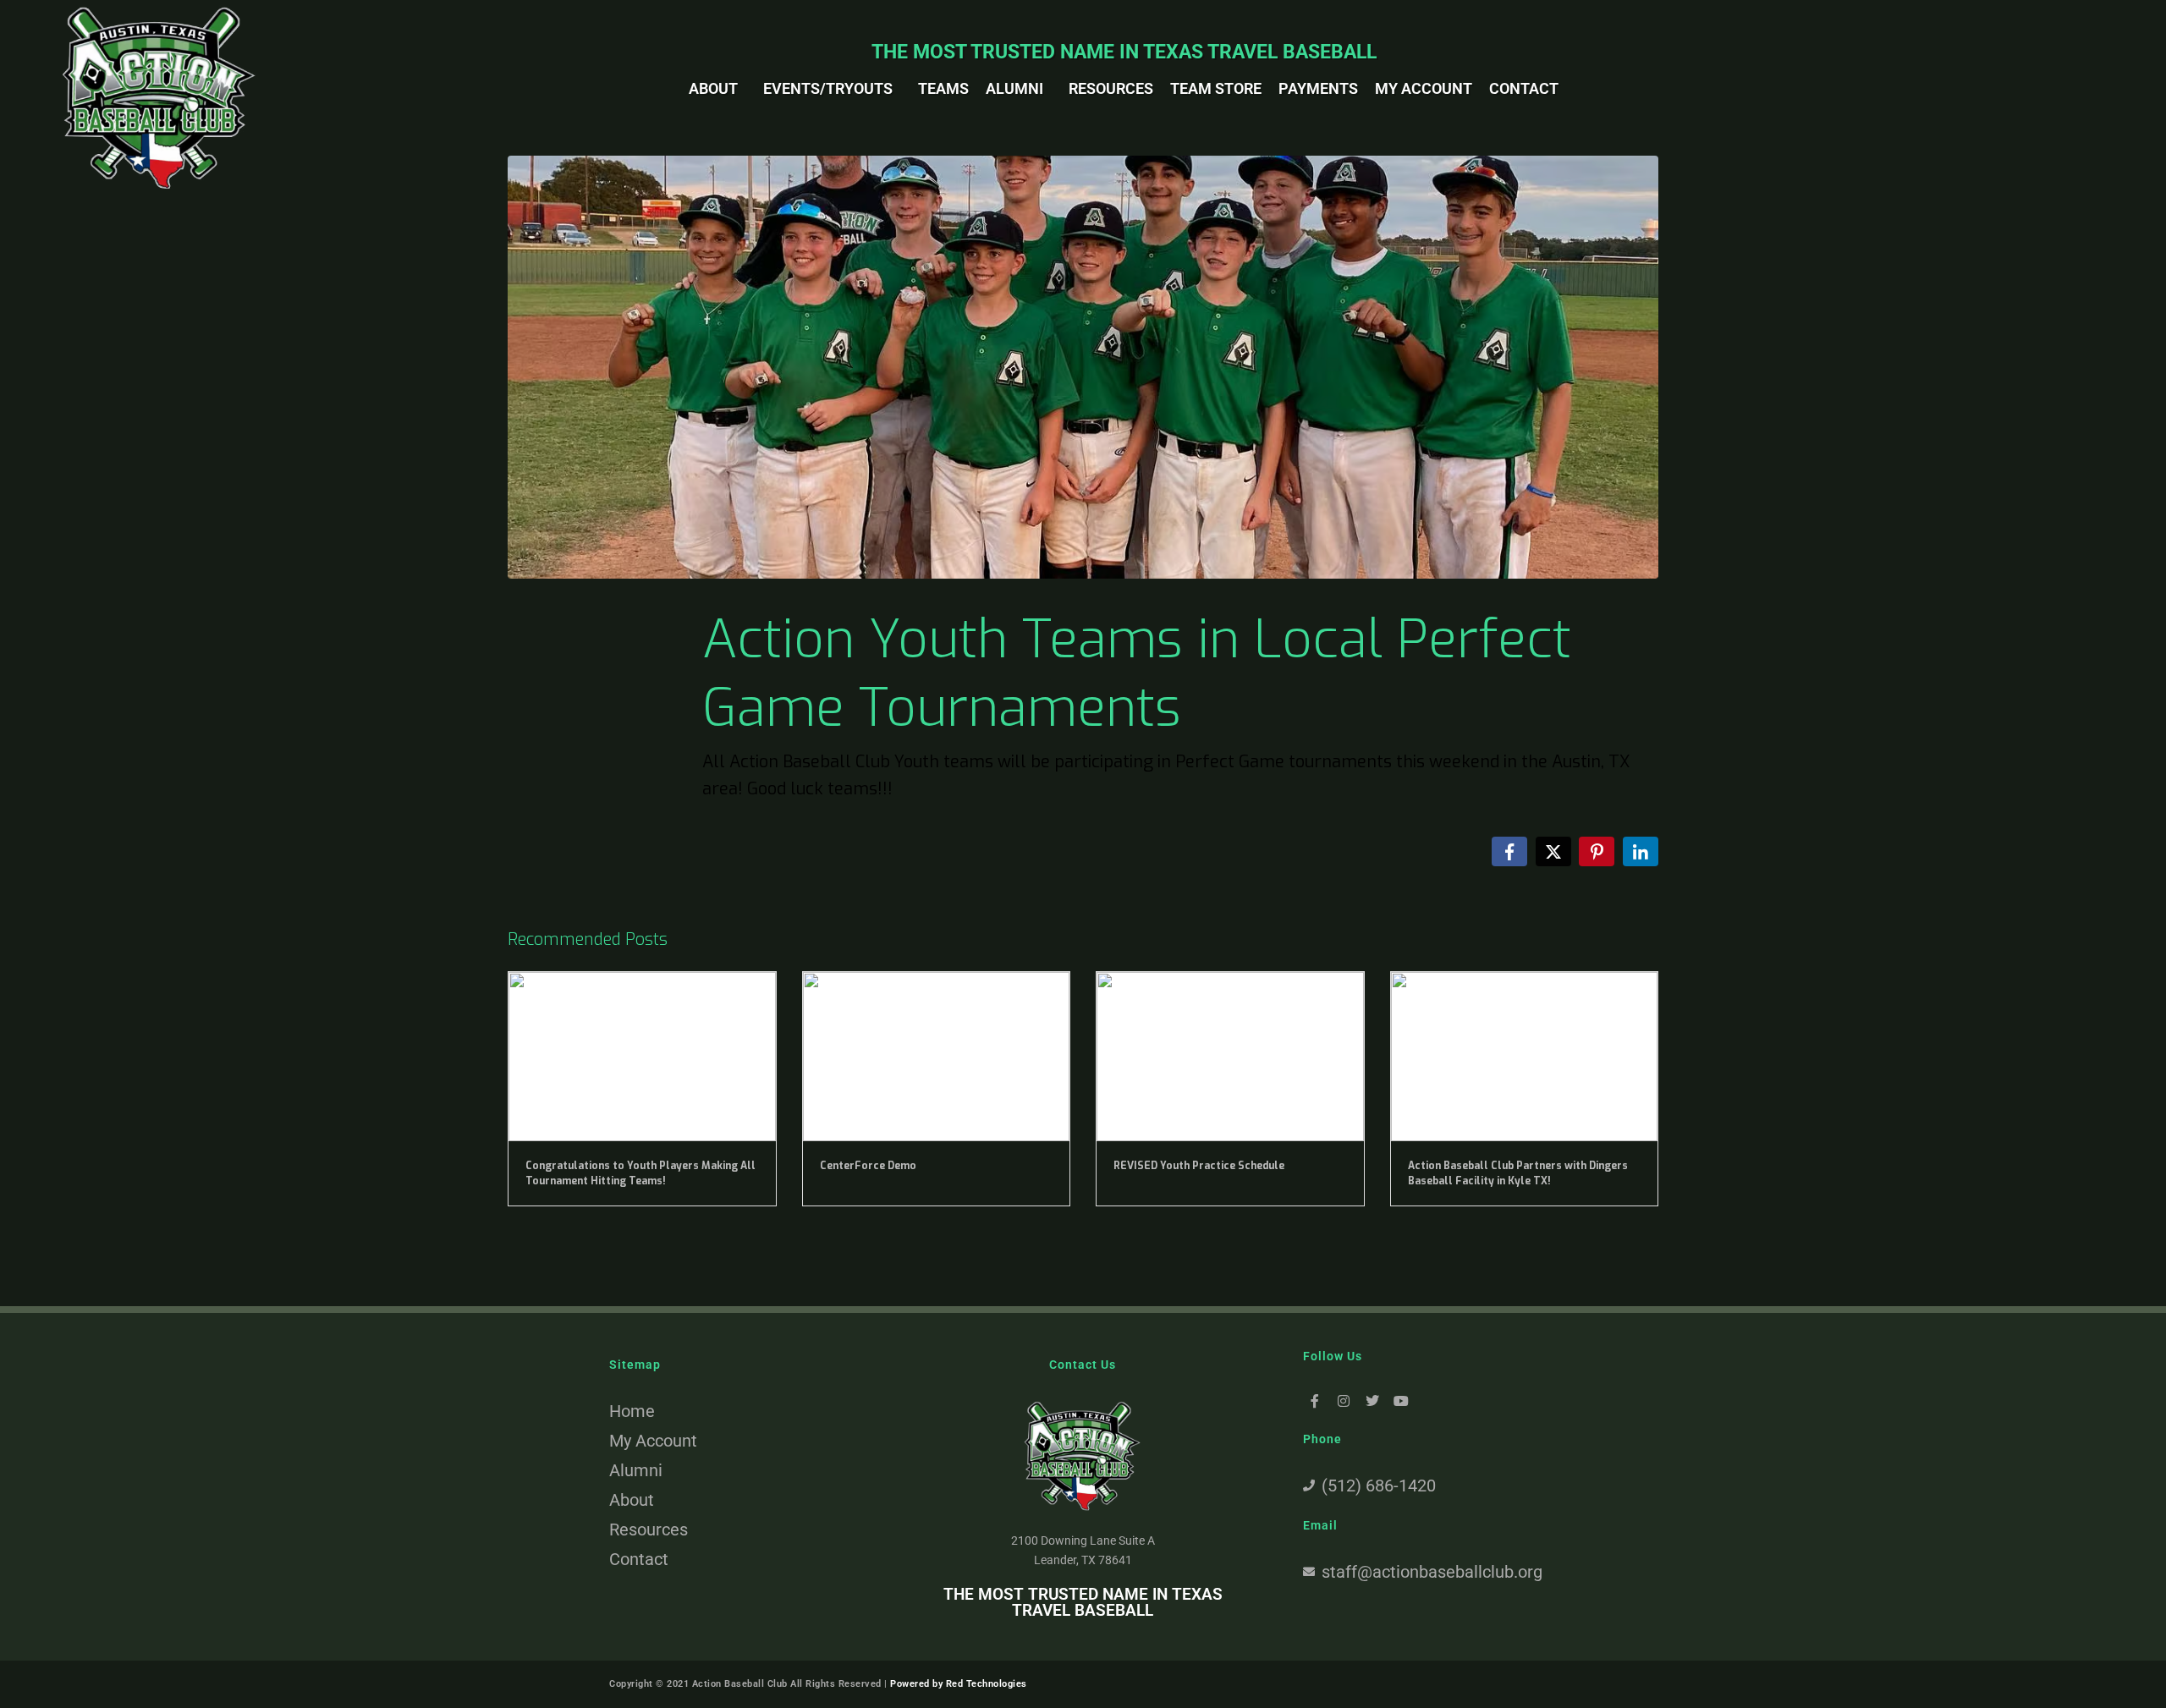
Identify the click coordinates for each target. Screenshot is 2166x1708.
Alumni (1014, 88)
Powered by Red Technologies (959, 1684)
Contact (1524, 88)
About (713, 88)
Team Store (1216, 88)
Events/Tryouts (828, 88)
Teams (943, 88)
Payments (1318, 88)
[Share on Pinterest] (1597, 851)
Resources (1111, 88)
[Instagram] (1344, 1401)
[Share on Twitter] (1553, 851)
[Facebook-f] (1315, 1401)
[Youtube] (1401, 1401)
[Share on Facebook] (1509, 851)
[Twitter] (1373, 1401)
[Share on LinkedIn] (1641, 851)
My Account (1424, 88)
